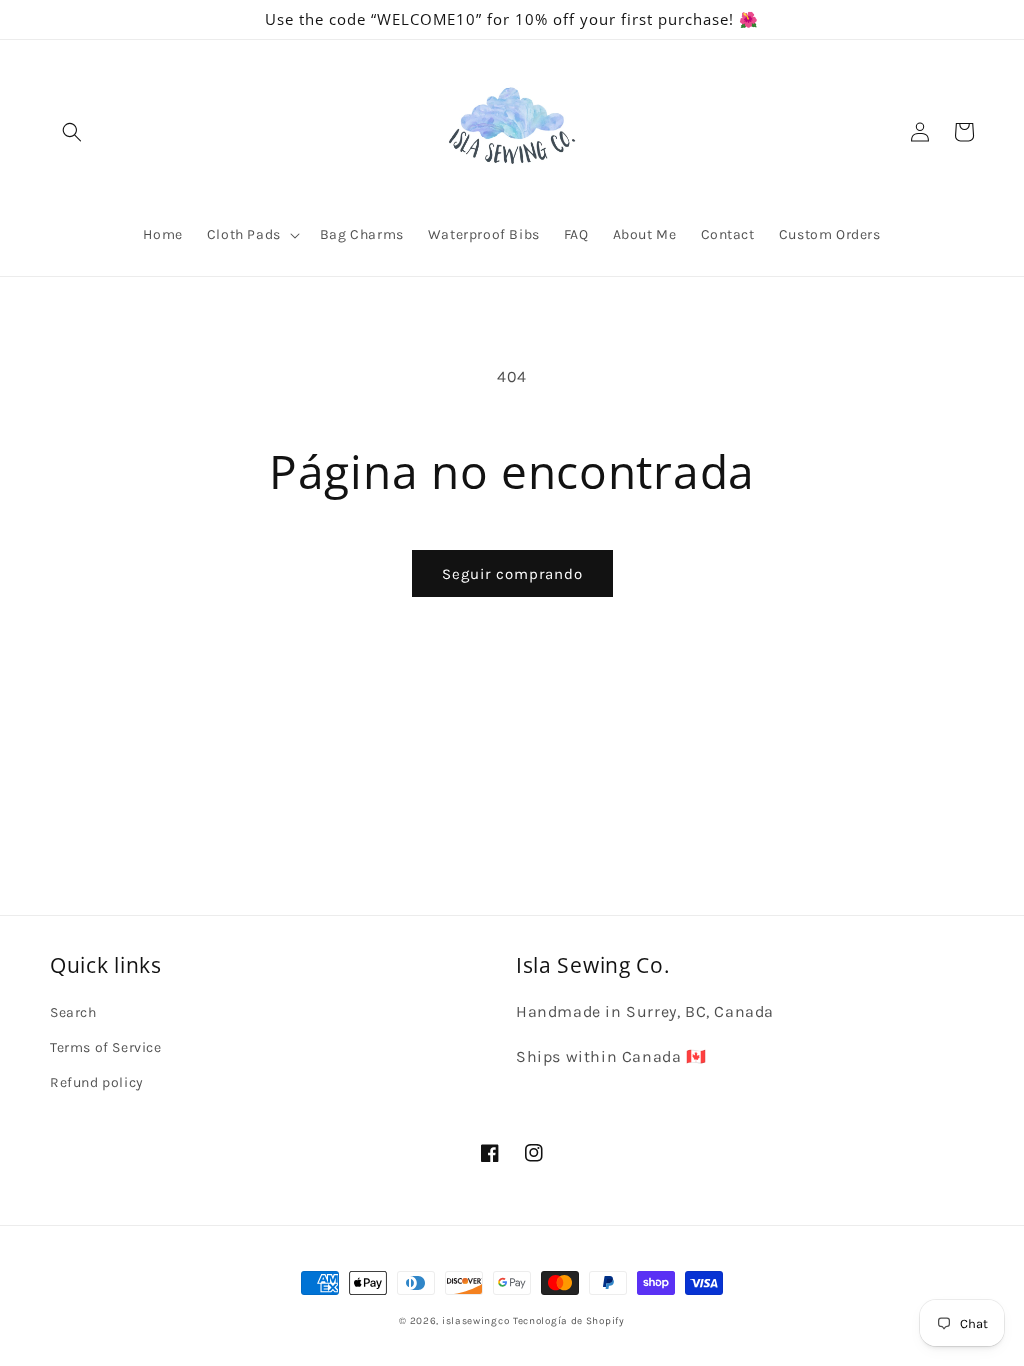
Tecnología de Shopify (569, 1321)
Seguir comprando (512, 574)
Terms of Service (106, 1047)
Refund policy (97, 1082)
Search (73, 1012)
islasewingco (475, 1321)
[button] (72, 132)
